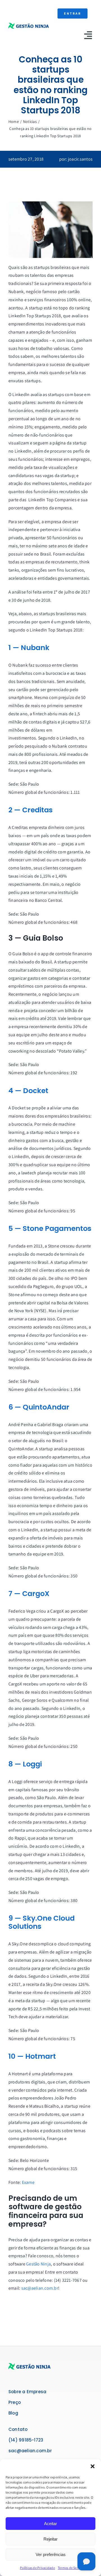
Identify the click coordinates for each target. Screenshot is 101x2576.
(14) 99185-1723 (26, 2440)
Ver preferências (51, 2554)
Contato (18, 2429)
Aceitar (50, 2524)
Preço (15, 2402)
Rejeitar (50, 2539)
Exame (28, 2182)
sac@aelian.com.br (40, 2288)
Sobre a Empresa (27, 2392)
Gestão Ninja (38, 2264)
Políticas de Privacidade (37, 2568)
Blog (13, 2413)
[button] (93, 2466)
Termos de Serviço (71, 2568)
